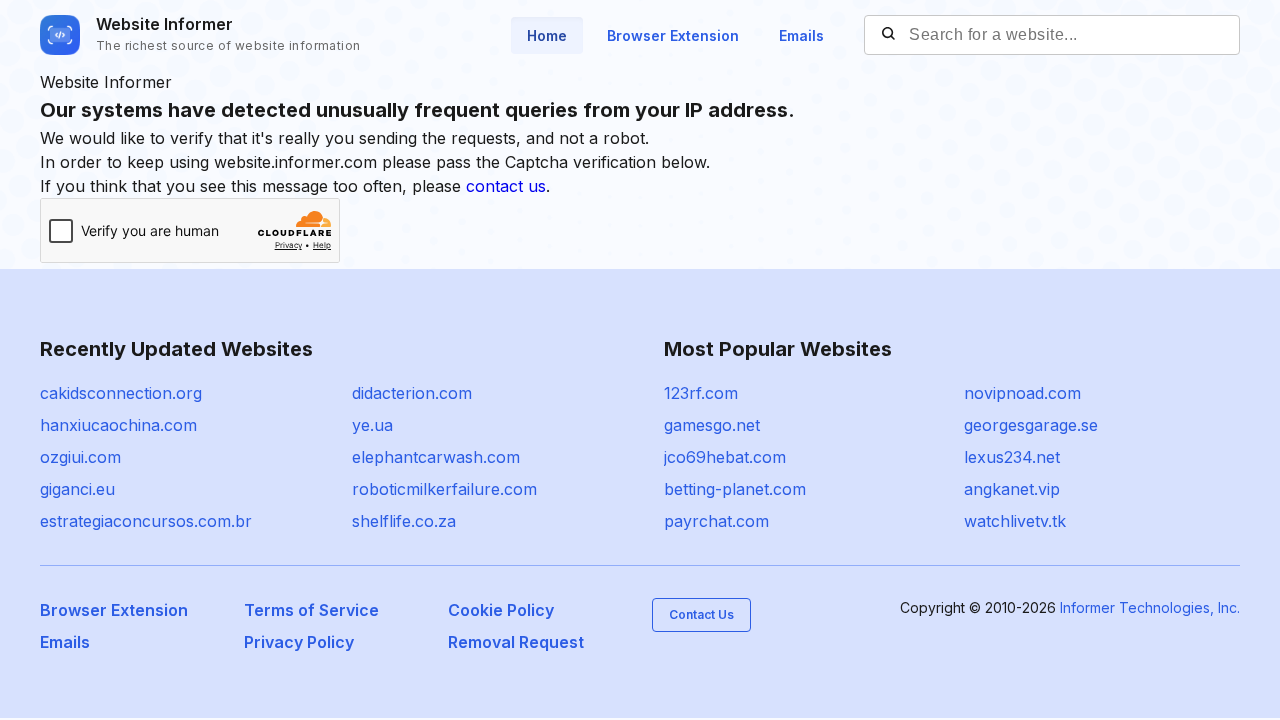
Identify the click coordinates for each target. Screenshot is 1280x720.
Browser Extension (673, 35)
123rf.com (701, 393)
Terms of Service (311, 610)
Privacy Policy (299, 642)
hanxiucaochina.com (118, 425)
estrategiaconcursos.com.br (146, 521)
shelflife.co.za (404, 521)
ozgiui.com (80, 457)
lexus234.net (1012, 457)
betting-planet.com (735, 489)
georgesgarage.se (1031, 425)
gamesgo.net (712, 425)
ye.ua (372, 425)
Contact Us (701, 614)
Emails (801, 35)
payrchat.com (716, 521)
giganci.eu (77, 489)
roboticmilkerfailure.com (444, 489)
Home (547, 35)
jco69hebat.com (725, 457)
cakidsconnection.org (121, 393)
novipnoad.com (1022, 393)
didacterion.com (412, 393)
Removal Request (516, 642)
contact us (506, 186)
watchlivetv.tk (1015, 521)
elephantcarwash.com (436, 457)
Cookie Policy (501, 610)
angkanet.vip (1012, 489)
